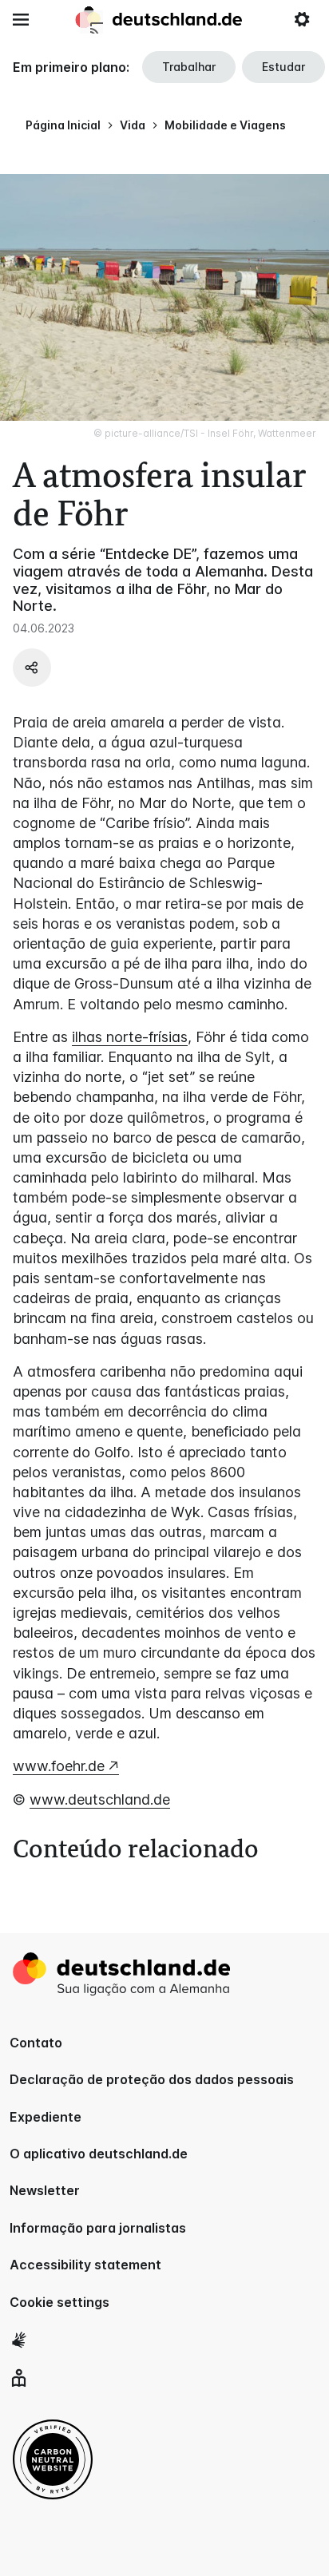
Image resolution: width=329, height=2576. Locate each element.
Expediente (46, 2117)
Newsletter (45, 2190)
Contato (36, 2043)
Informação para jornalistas (98, 2228)
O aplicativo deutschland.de (99, 2154)
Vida (133, 125)
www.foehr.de (59, 1766)
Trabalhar (189, 67)
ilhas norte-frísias (130, 1037)
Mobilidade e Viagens (225, 125)
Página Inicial (63, 125)
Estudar (283, 67)
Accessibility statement (85, 2265)
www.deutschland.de (100, 1799)
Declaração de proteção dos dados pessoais (152, 2079)
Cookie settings (59, 2302)
